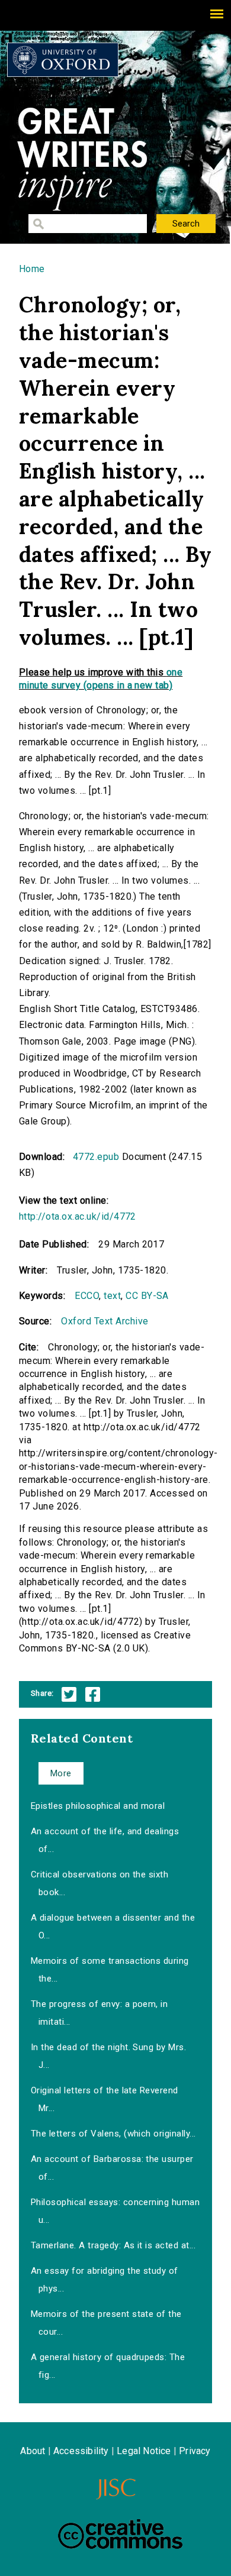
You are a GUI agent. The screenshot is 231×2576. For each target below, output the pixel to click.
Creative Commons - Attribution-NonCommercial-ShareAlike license (120, 2534)
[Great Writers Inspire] (63, 60)
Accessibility (81, 2451)
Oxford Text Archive (105, 1321)
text (112, 1296)
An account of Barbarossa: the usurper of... (112, 2168)
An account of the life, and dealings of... (105, 1840)
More (61, 1773)
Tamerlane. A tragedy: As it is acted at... (113, 2245)
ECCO (87, 1296)
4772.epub (96, 1157)
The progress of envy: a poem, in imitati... (99, 2013)
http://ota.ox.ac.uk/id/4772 (78, 1216)
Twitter (69, 1694)
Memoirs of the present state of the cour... (106, 2323)
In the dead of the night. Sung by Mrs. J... (108, 2056)
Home (32, 269)
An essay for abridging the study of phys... (105, 2280)
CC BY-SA (147, 1296)
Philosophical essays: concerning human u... (115, 2211)
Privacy (195, 2451)
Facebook (93, 1694)
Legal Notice (144, 2451)
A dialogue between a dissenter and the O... (113, 1927)
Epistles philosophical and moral (98, 1806)
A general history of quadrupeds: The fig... (108, 2366)
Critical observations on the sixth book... (100, 1883)
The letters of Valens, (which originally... (113, 2134)
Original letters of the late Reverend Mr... (105, 2099)
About (33, 2451)
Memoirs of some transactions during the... (110, 1970)
